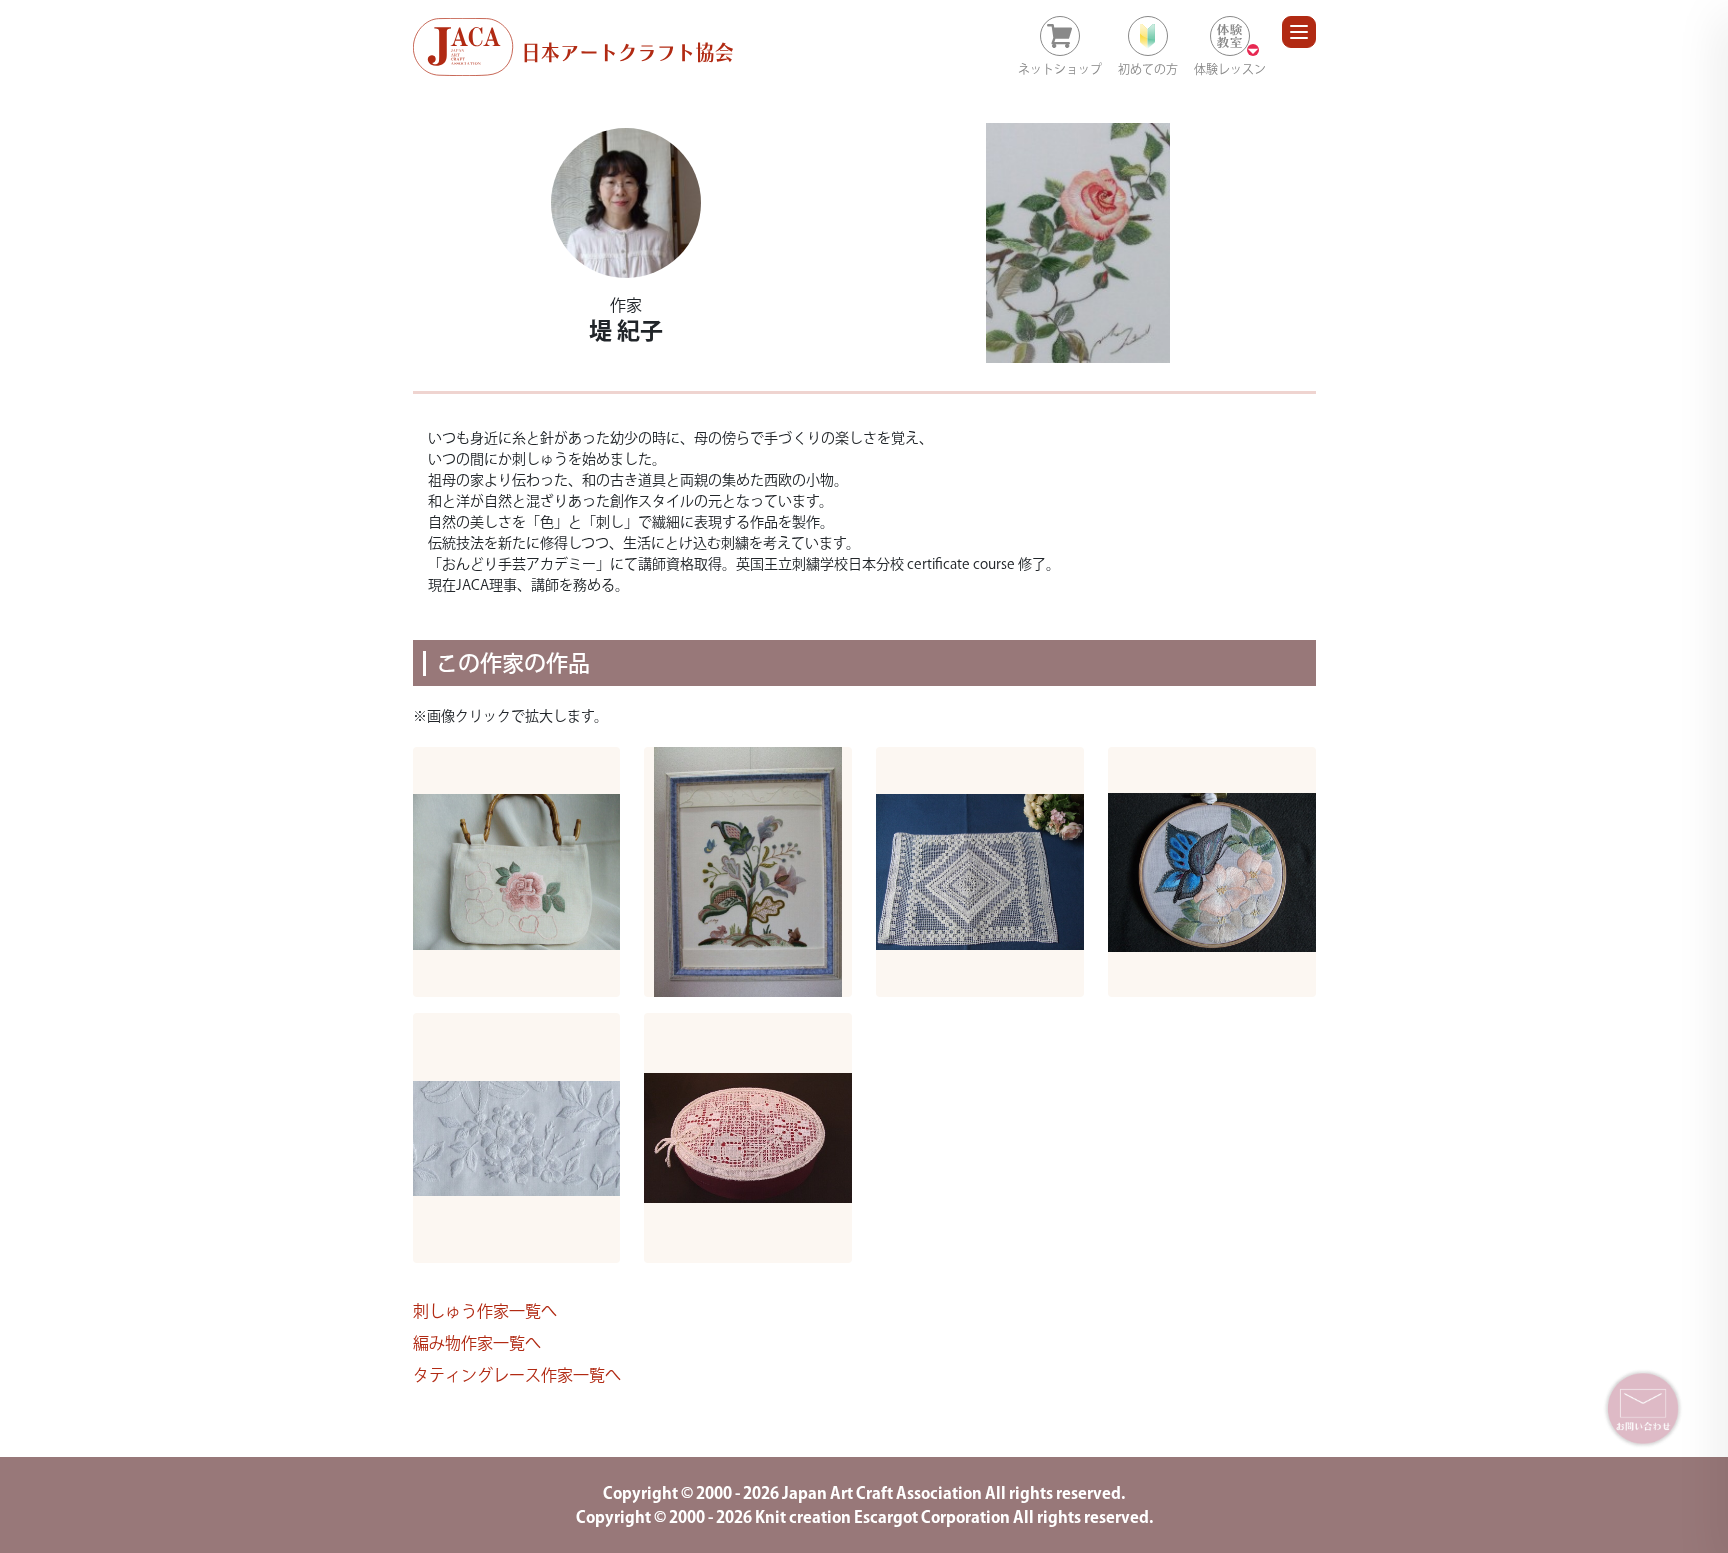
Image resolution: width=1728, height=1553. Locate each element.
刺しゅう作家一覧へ (485, 1311)
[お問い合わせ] (1643, 1408)
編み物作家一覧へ (477, 1343)
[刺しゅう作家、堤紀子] (627, 203)
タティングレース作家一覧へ (517, 1375)
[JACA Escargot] (573, 47)
